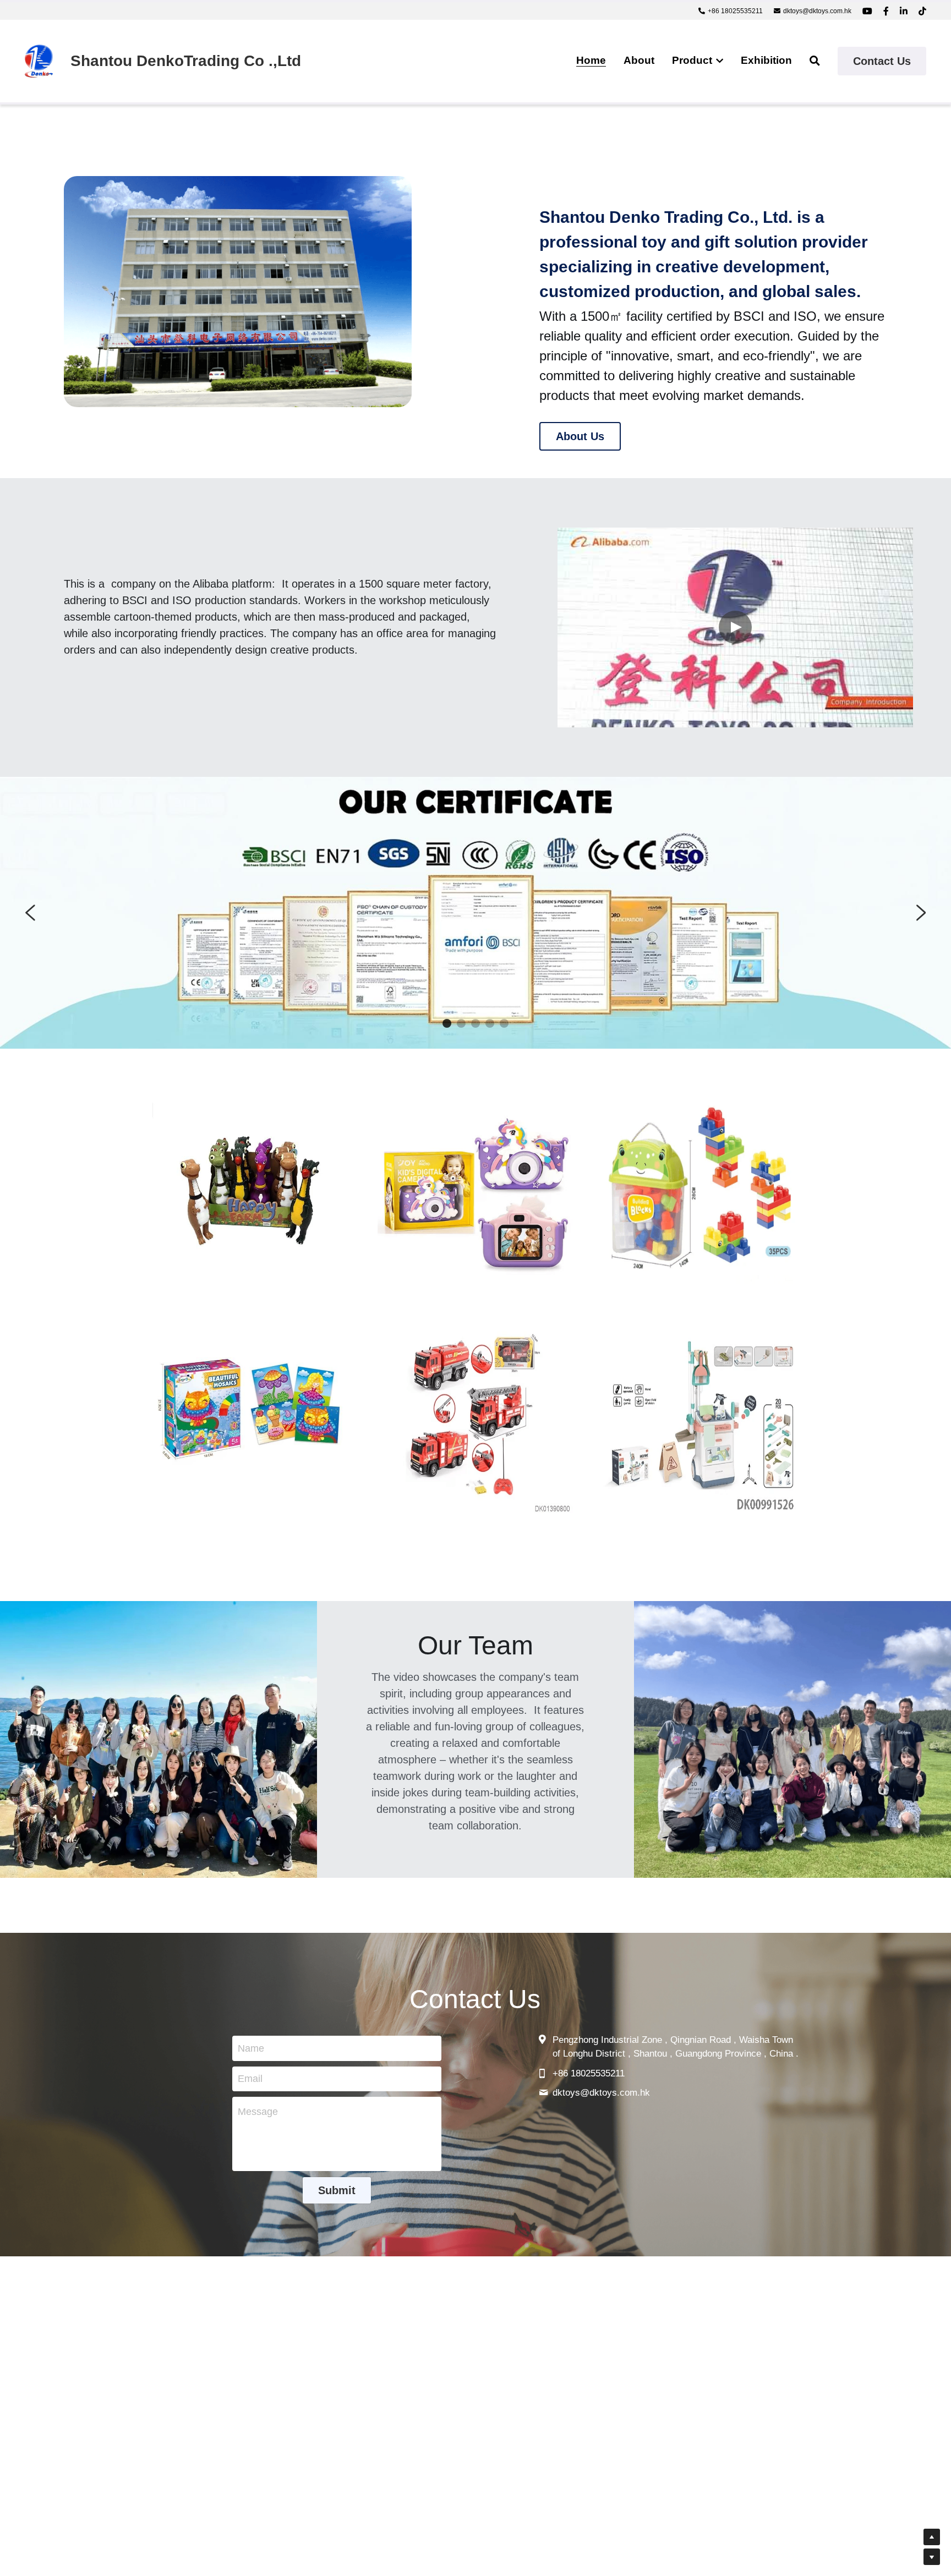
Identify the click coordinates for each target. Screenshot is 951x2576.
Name (251, 2048)
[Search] (815, 61)
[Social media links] (867, 11)
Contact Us (882, 61)
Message (258, 2112)
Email (250, 2079)
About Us (580, 436)
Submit (337, 2191)
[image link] (39, 60)
